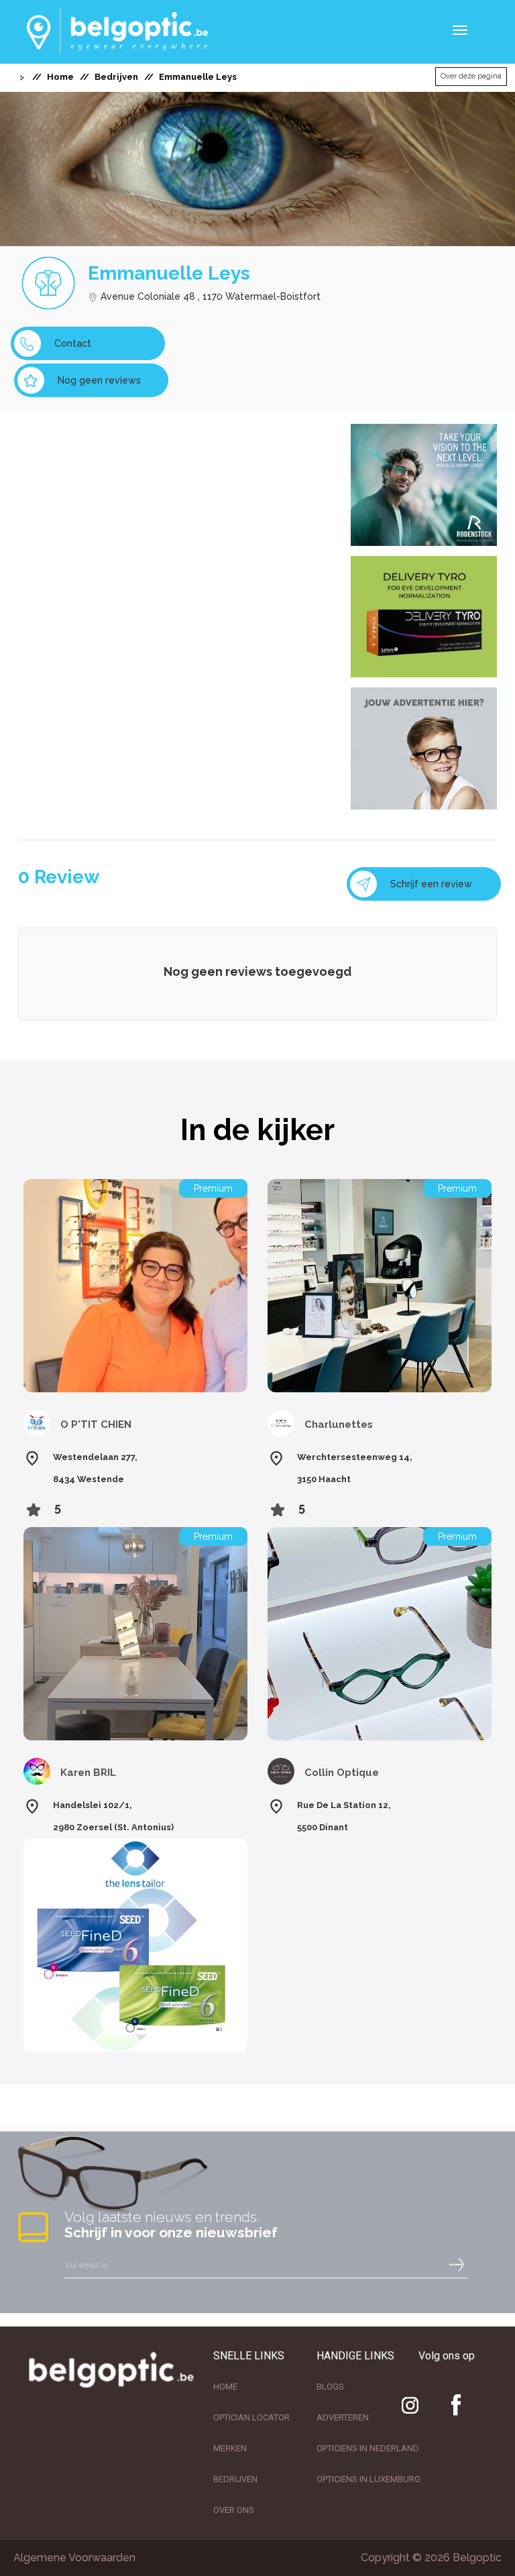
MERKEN (230, 2448)
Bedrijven (116, 77)
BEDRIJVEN (235, 2479)
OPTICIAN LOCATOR (251, 2417)
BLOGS (330, 2387)
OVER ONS (234, 2510)
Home (60, 77)
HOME (225, 2387)
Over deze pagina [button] (471, 76)
